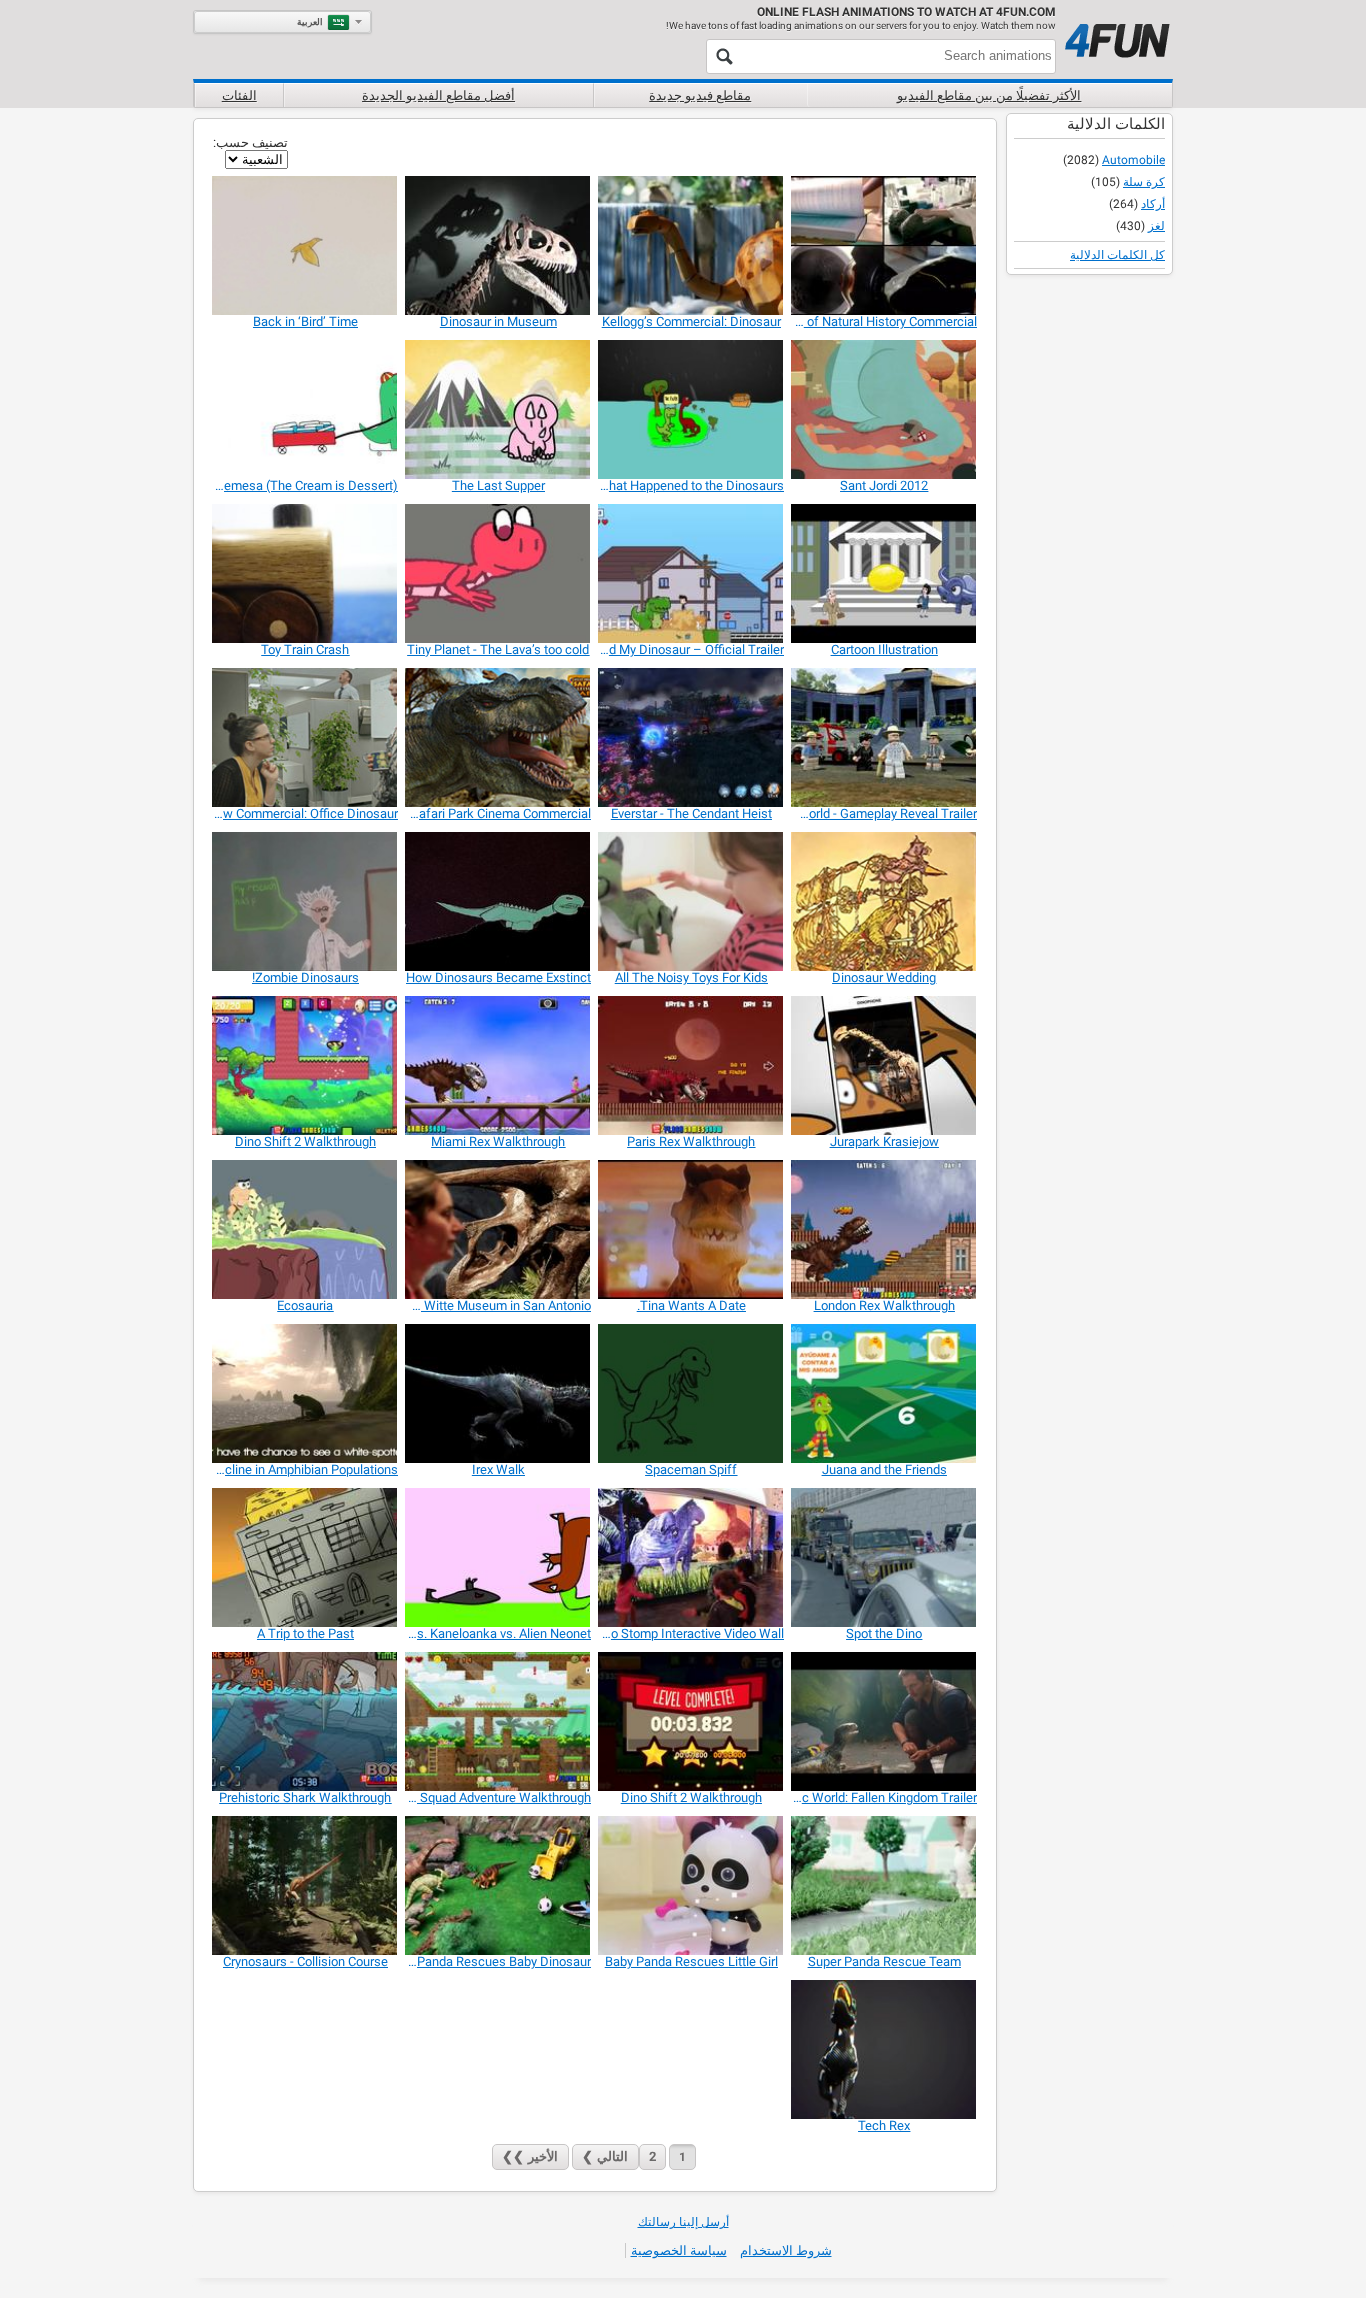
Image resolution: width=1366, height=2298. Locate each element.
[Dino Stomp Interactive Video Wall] (691, 1557)
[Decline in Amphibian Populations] (305, 1393)
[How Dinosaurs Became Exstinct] (498, 901)
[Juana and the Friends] (884, 1393)
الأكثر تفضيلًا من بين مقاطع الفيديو (989, 95)
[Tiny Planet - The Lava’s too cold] (498, 573)
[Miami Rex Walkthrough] (498, 1065)
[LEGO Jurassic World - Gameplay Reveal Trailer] (884, 737)
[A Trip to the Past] (305, 1557)
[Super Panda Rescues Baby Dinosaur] (498, 1885)
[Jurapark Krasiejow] (884, 1065)
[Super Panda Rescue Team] (884, 1885)
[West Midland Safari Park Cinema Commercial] (498, 737)
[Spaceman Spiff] (691, 1393)
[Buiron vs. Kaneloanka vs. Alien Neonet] (498, 1557)
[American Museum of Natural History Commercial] (884, 245)
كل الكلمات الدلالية (1117, 255)
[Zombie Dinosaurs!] (305, 901)
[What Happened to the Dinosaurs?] (691, 409)
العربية (310, 22)
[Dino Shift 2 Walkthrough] (305, 1065)
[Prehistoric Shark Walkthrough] (305, 1721)
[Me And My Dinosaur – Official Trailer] (691, 573)
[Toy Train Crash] (305, 573)
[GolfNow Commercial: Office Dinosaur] (305, 737)
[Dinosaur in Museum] (498, 245)
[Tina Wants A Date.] (691, 1229)
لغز (1156, 226)
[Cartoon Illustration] (884, 573)
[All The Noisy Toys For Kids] (691, 901)
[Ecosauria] (305, 1229)
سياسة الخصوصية (679, 2250)
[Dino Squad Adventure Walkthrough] (498, 1721)
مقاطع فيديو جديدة (700, 95)
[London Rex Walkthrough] (884, 1229)
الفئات (239, 95)
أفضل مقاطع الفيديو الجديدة (438, 95)
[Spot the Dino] (884, 1557)
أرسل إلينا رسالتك (683, 2222)
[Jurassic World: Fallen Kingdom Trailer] (884, 1721)
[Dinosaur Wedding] (884, 901)
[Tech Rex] (884, 2049)
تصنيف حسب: (250, 142)
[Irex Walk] (498, 1393)
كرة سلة (1144, 182)
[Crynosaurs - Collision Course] (305, 1885)
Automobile (1133, 160)
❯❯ (530, 2156)
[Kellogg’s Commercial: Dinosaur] (691, 245)
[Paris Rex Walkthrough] (691, 1065)
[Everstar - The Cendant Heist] (691, 737)
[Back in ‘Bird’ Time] (305, 245)
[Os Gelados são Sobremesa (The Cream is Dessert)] (305, 409)
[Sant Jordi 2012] (884, 409)
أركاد (1153, 204)
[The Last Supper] (498, 409)
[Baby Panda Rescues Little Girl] (691, 1885)
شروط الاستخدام (786, 2250)
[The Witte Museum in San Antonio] (498, 1229)
